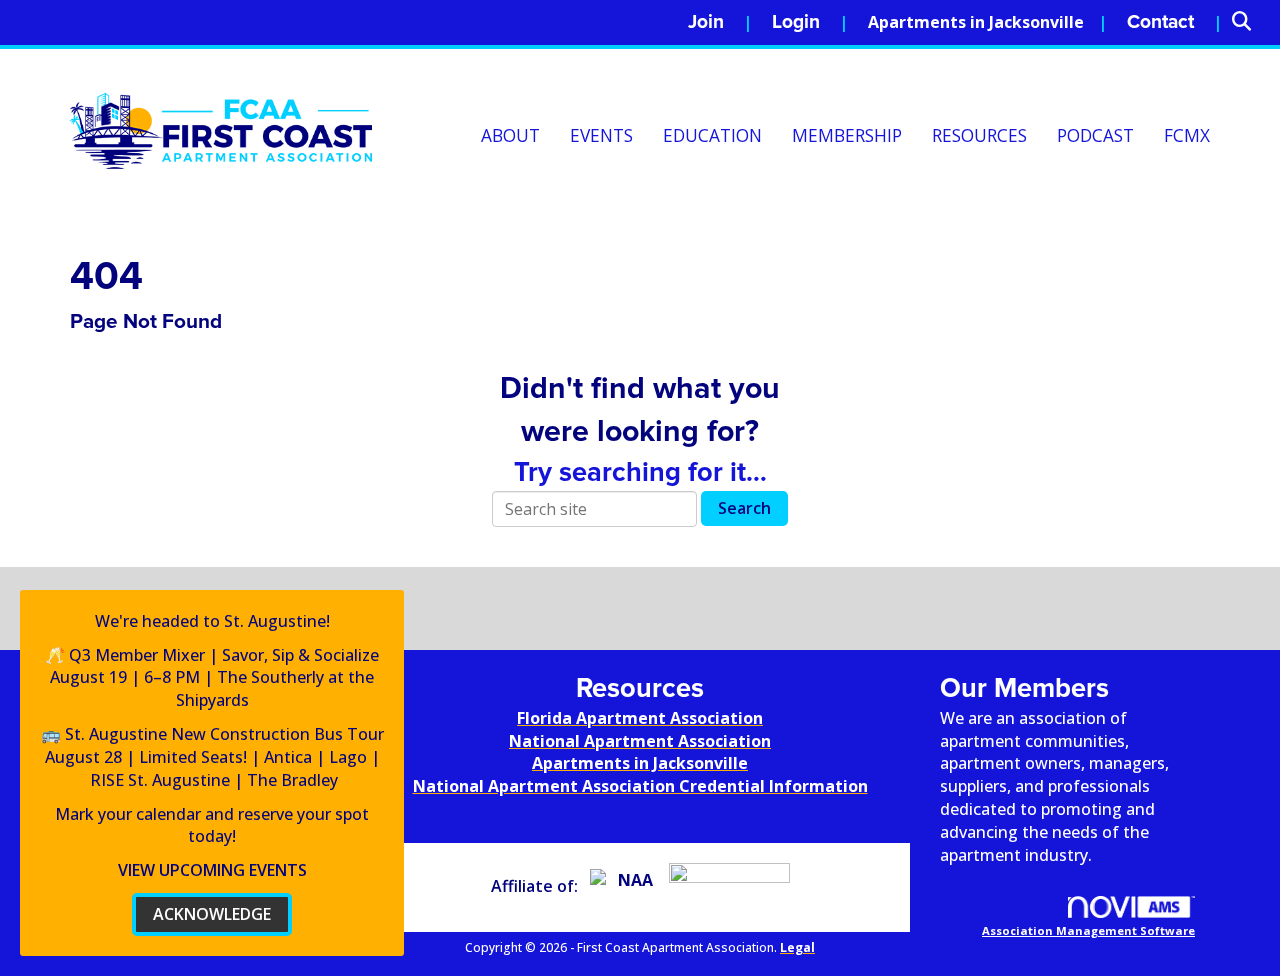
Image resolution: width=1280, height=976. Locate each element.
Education (712, 135)
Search (744, 508)
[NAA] (627, 886)
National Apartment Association (640, 741)
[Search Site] (1248, 22)
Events (601, 135)
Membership (847, 135)
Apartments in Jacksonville (976, 22)
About (510, 135)
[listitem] (720, 22)
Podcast (1095, 135)
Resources (979, 135)
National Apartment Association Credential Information (640, 786)
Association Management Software (1088, 930)
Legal (797, 947)
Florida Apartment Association (640, 718)
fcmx (1187, 135)
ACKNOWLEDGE (212, 914)
